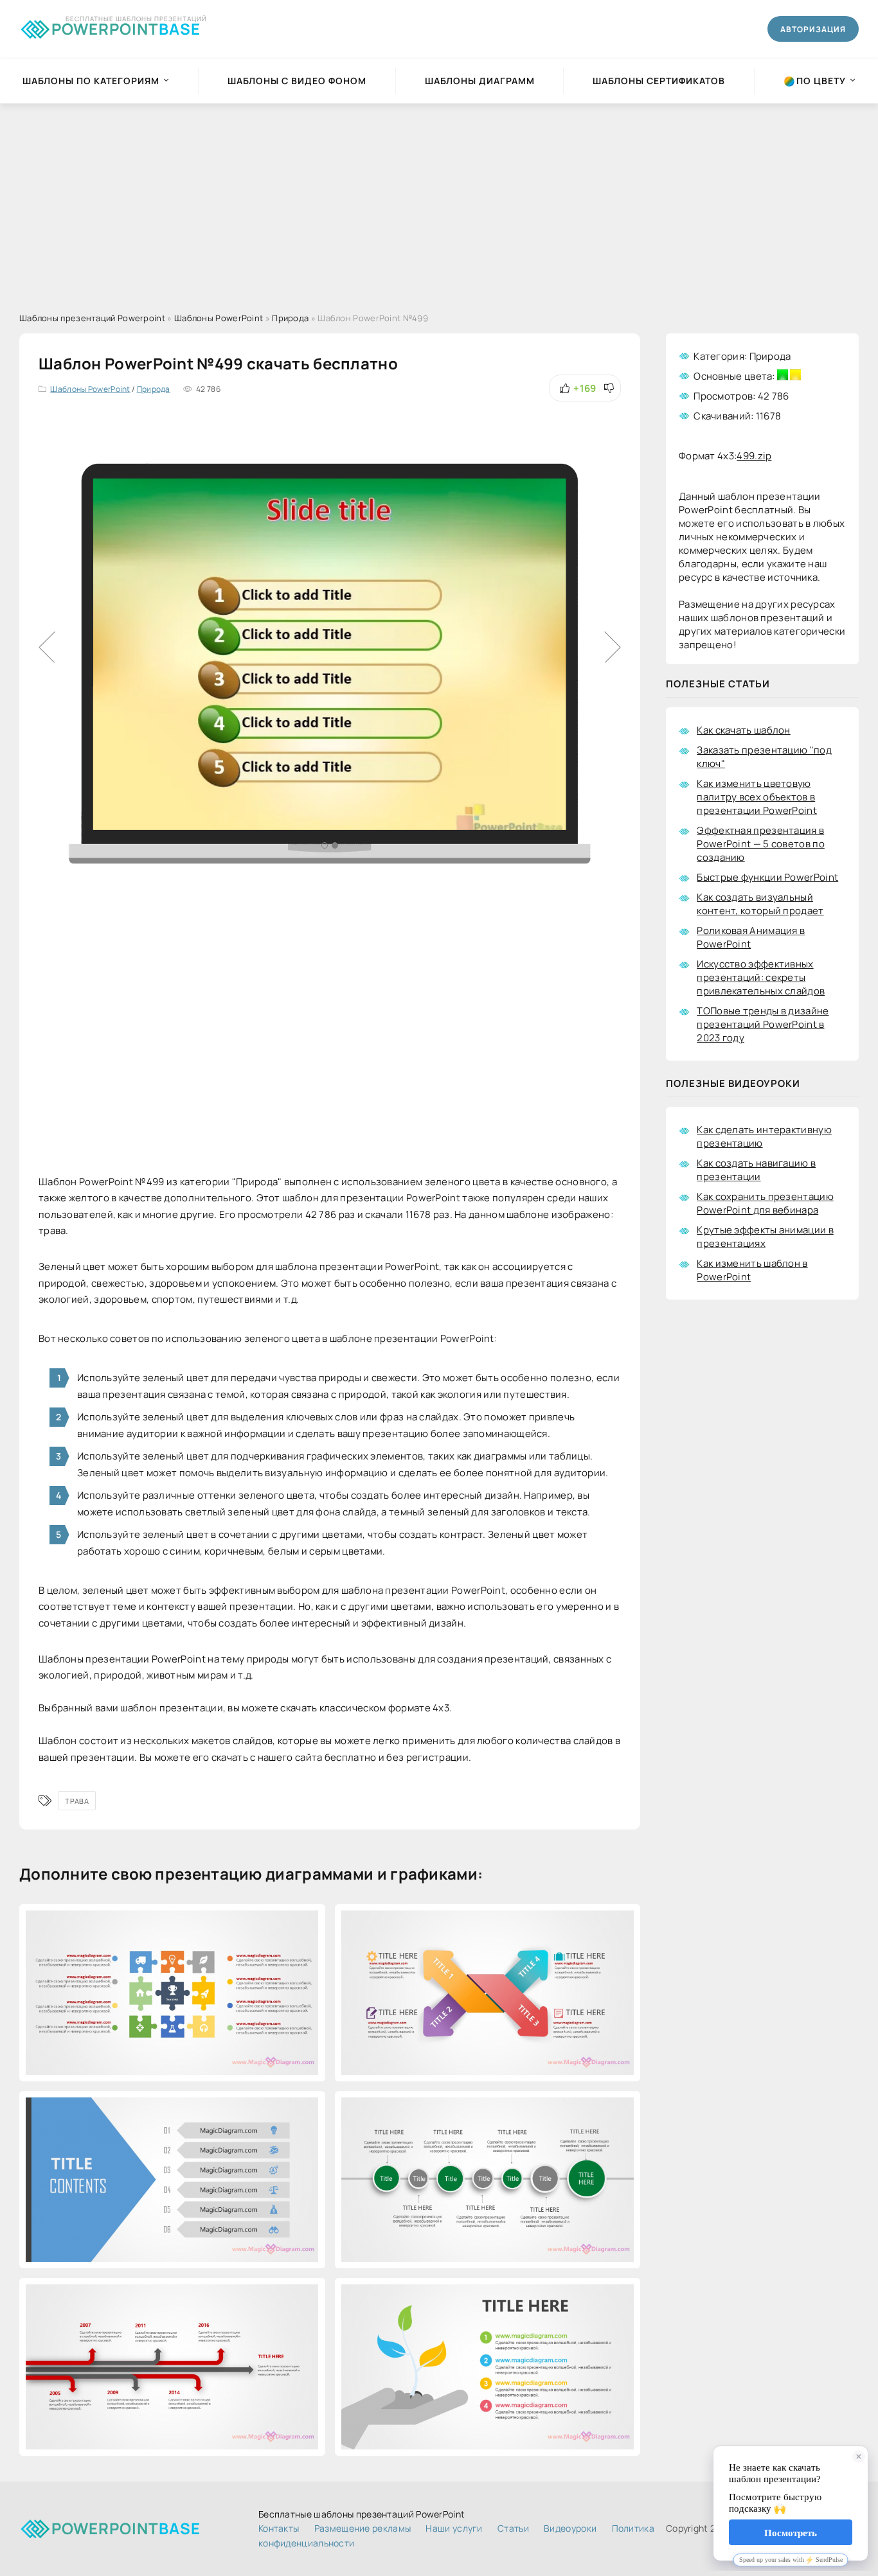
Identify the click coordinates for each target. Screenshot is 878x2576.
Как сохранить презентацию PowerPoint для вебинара (765, 1203)
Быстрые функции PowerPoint (767, 877)
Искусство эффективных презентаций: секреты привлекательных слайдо (761, 977)
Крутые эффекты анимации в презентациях (765, 1237)
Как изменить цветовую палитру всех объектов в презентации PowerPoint (757, 797)
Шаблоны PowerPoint (90, 389)
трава (77, 1801)
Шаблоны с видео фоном (297, 81)
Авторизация (813, 29)
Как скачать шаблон (743, 730)
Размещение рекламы (363, 2528)
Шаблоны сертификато (659, 81)
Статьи (513, 2528)
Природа (154, 389)
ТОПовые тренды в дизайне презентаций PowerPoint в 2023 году (763, 1024)
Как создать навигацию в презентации (756, 1170)
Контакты (279, 2528)
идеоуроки (570, 2528)
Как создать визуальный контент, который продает (760, 904)
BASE (126, 27)
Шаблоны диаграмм (480, 81)
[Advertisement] (439, 200)
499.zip (754, 456)
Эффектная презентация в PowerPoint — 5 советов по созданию (761, 844)
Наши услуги (454, 2528)
